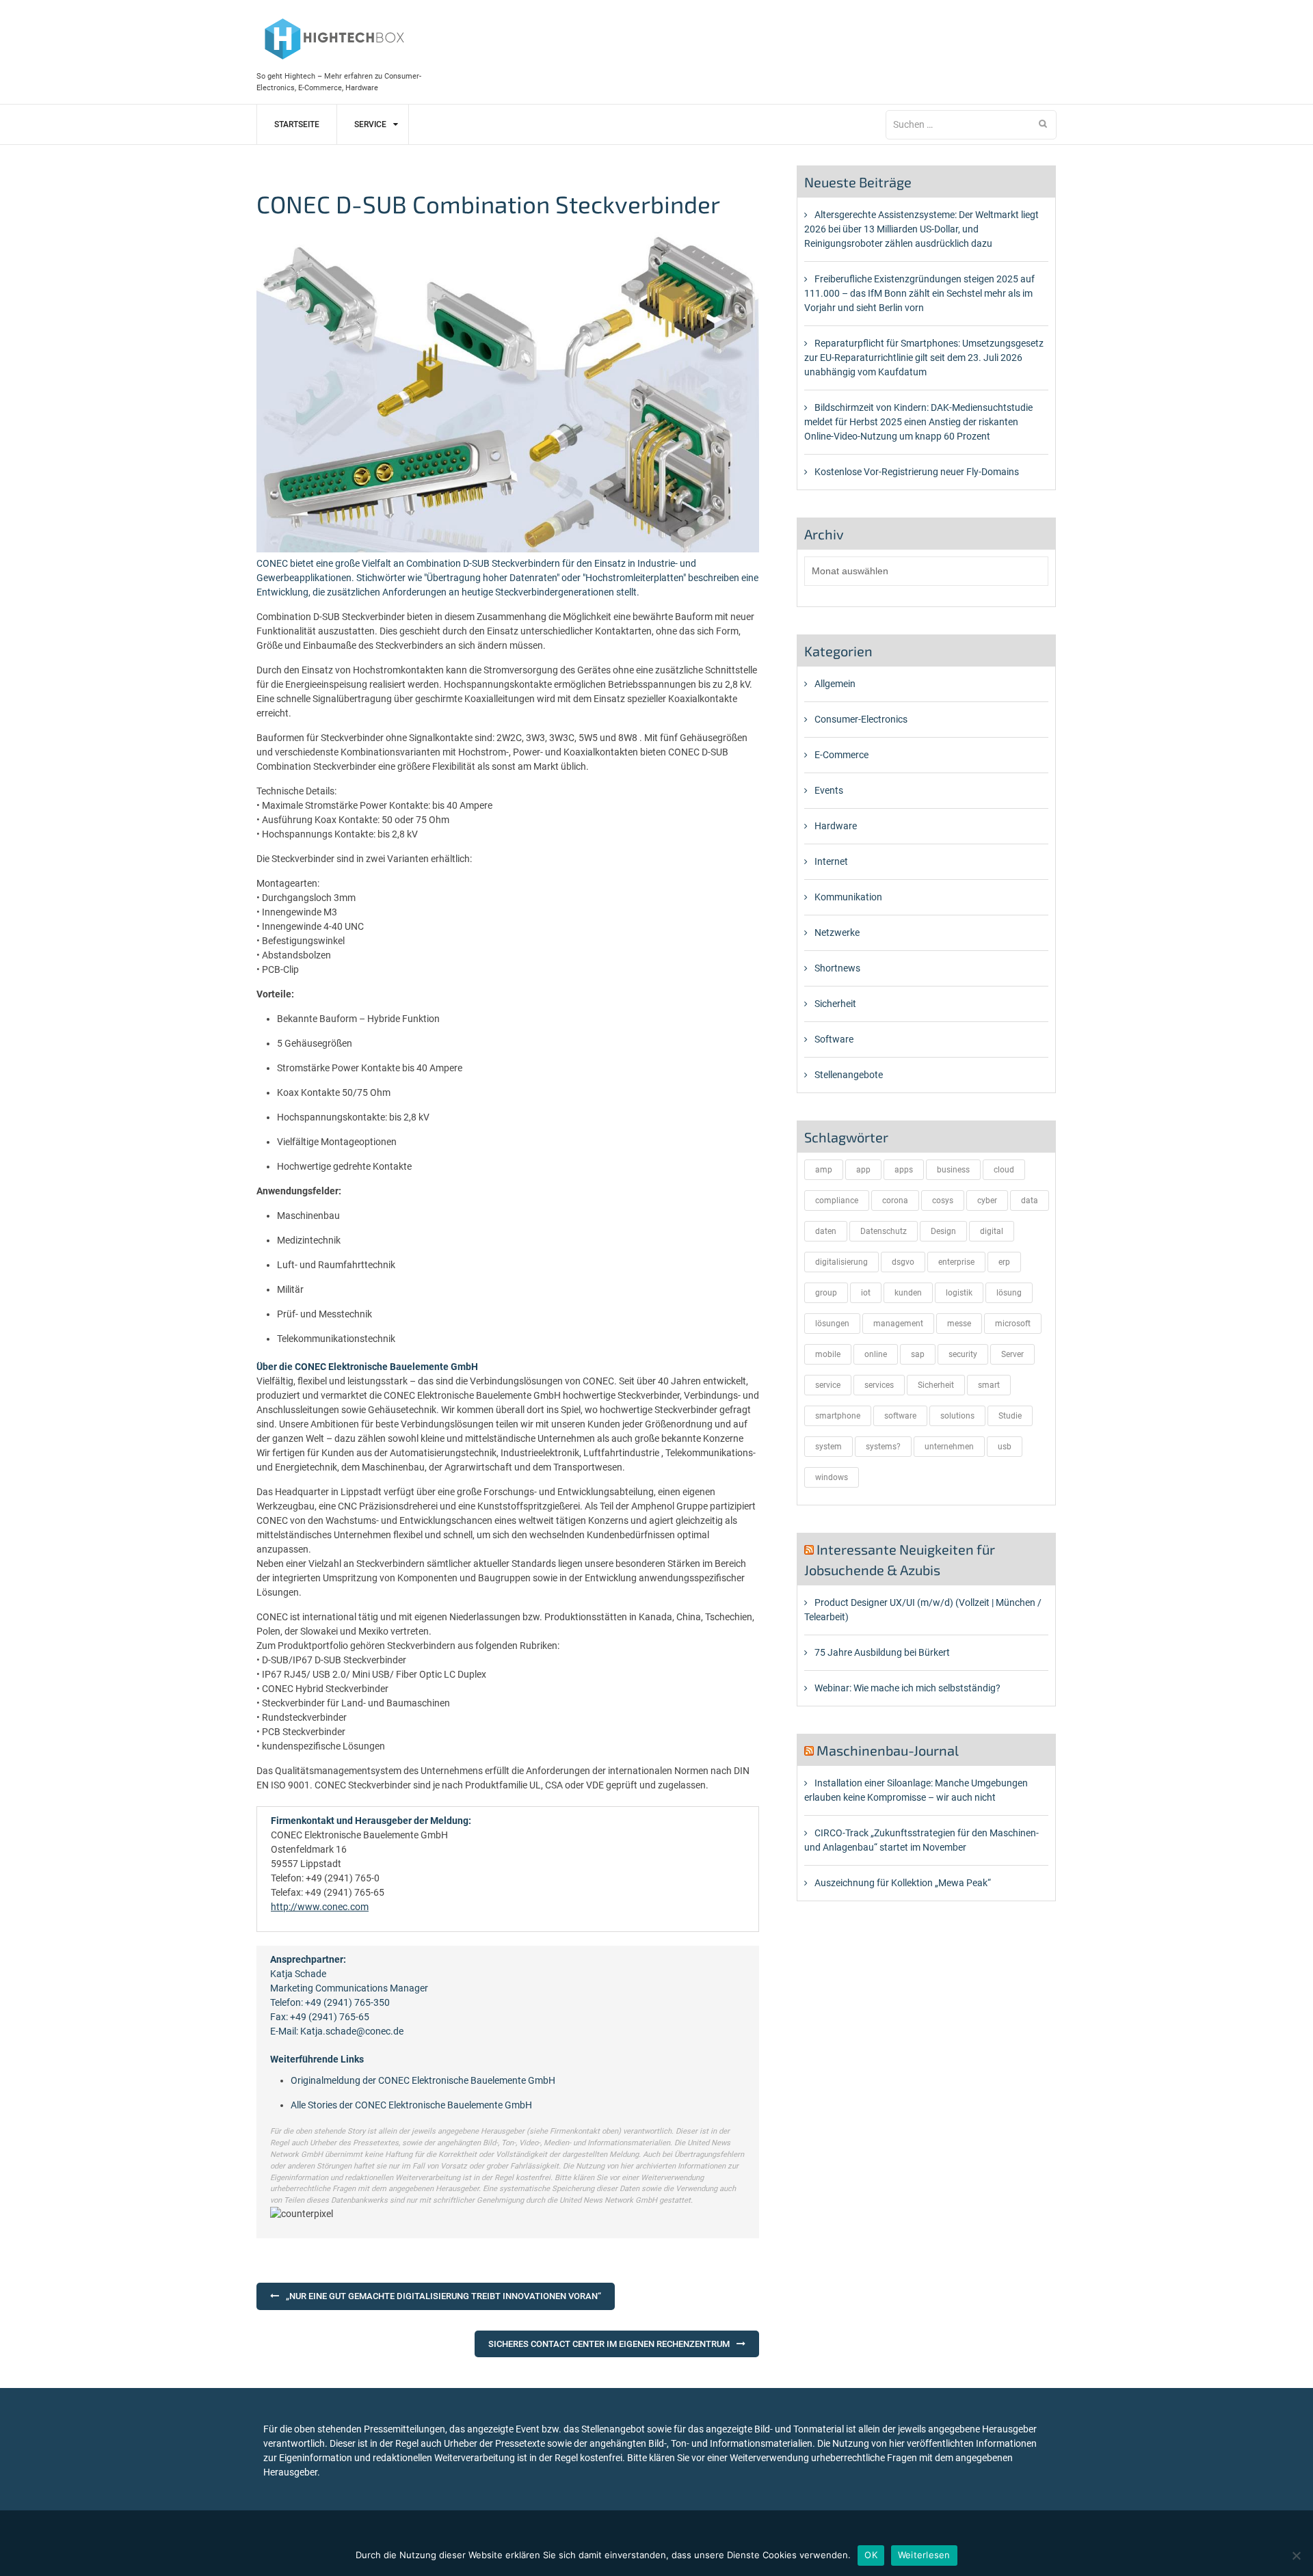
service (828, 1385)
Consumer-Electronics (861, 719)
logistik (959, 1293)
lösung (1009, 1293)
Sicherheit (835, 1004)
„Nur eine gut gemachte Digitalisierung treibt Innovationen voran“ (443, 2296)
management (898, 1324)
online (876, 1354)
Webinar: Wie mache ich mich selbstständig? (907, 1688)
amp (824, 1170)
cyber (987, 1200)
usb (1005, 1447)
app (863, 1170)
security (963, 1354)
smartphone (838, 1416)
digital (992, 1231)
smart (989, 1385)
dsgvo (903, 1262)
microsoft (1013, 1324)
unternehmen (949, 1447)
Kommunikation (848, 897)
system (828, 1447)
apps (904, 1170)
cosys (943, 1200)
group (826, 1293)
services (879, 1385)
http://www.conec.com (320, 1907)
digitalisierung (841, 1262)
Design (943, 1231)
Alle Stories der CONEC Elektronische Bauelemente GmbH (411, 2105)
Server (1012, 1354)
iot (866, 1293)
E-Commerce (841, 755)
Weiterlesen (924, 2555)
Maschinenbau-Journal (888, 1750)
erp (1004, 1262)
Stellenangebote (849, 1075)
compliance (837, 1200)
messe (959, 1324)
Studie (1010, 1416)
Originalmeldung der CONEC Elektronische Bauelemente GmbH (423, 2080)
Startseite (297, 124)
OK (871, 2555)
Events (829, 790)
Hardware (836, 826)
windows (832, 1477)
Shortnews (837, 968)
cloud (1004, 1170)
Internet (831, 861)
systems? (883, 1447)
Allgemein (835, 684)
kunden (908, 1293)
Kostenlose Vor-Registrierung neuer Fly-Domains (917, 472)
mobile (828, 1354)
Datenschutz (884, 1231)
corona (895, 1200)
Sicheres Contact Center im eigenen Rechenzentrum (609, 2344)
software (900, 1416)
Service (370, 124)
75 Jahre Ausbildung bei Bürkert (882, 1652)
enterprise (956, 1262)
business (953, 1170)
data (1030, 1200)
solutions (957, 1416)
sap (918, 1354)
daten (826, 1231)
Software (834, 1039)
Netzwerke (837, 933)
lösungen (832, 1324)
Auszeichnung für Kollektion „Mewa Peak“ (903, 1883)
